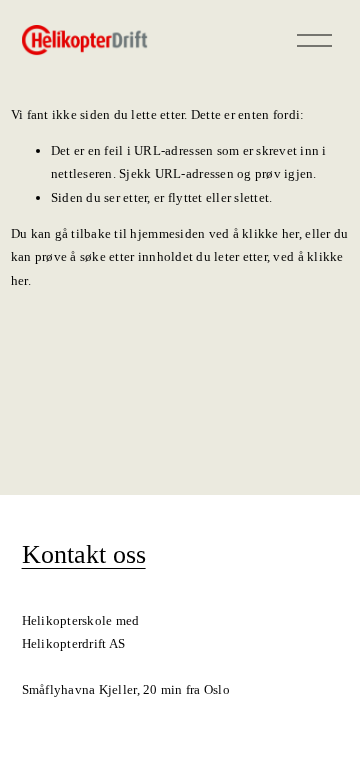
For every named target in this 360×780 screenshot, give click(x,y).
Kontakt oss (84, 554)
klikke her (270, 233)
